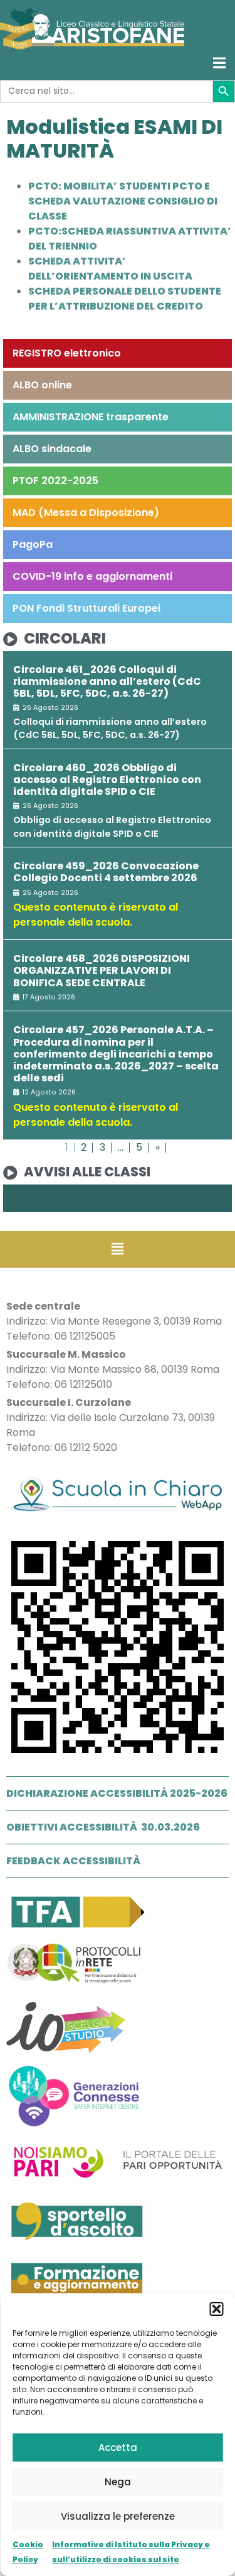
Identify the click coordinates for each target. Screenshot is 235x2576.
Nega (118, 2482)
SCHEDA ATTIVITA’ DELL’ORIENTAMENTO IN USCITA (110, 269)
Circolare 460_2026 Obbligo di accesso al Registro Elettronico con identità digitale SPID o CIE (107, 780)
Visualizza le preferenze (118, 2516)
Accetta (118, 2447)
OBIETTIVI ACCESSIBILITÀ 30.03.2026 (103, 1827)
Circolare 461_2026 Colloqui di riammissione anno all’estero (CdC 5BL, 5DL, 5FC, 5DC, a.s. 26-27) (107, 681)
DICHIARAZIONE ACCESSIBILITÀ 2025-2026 (117, 1793)
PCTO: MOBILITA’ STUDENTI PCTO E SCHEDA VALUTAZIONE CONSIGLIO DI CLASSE (123, 201)
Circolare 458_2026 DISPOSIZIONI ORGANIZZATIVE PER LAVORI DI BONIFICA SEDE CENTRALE (102, 970)
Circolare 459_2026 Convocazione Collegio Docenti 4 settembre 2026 (106, 872)
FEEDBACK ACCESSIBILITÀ (73, 1861)
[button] (216, 2309)
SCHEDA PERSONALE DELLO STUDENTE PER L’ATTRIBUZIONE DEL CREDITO (125, 299)
